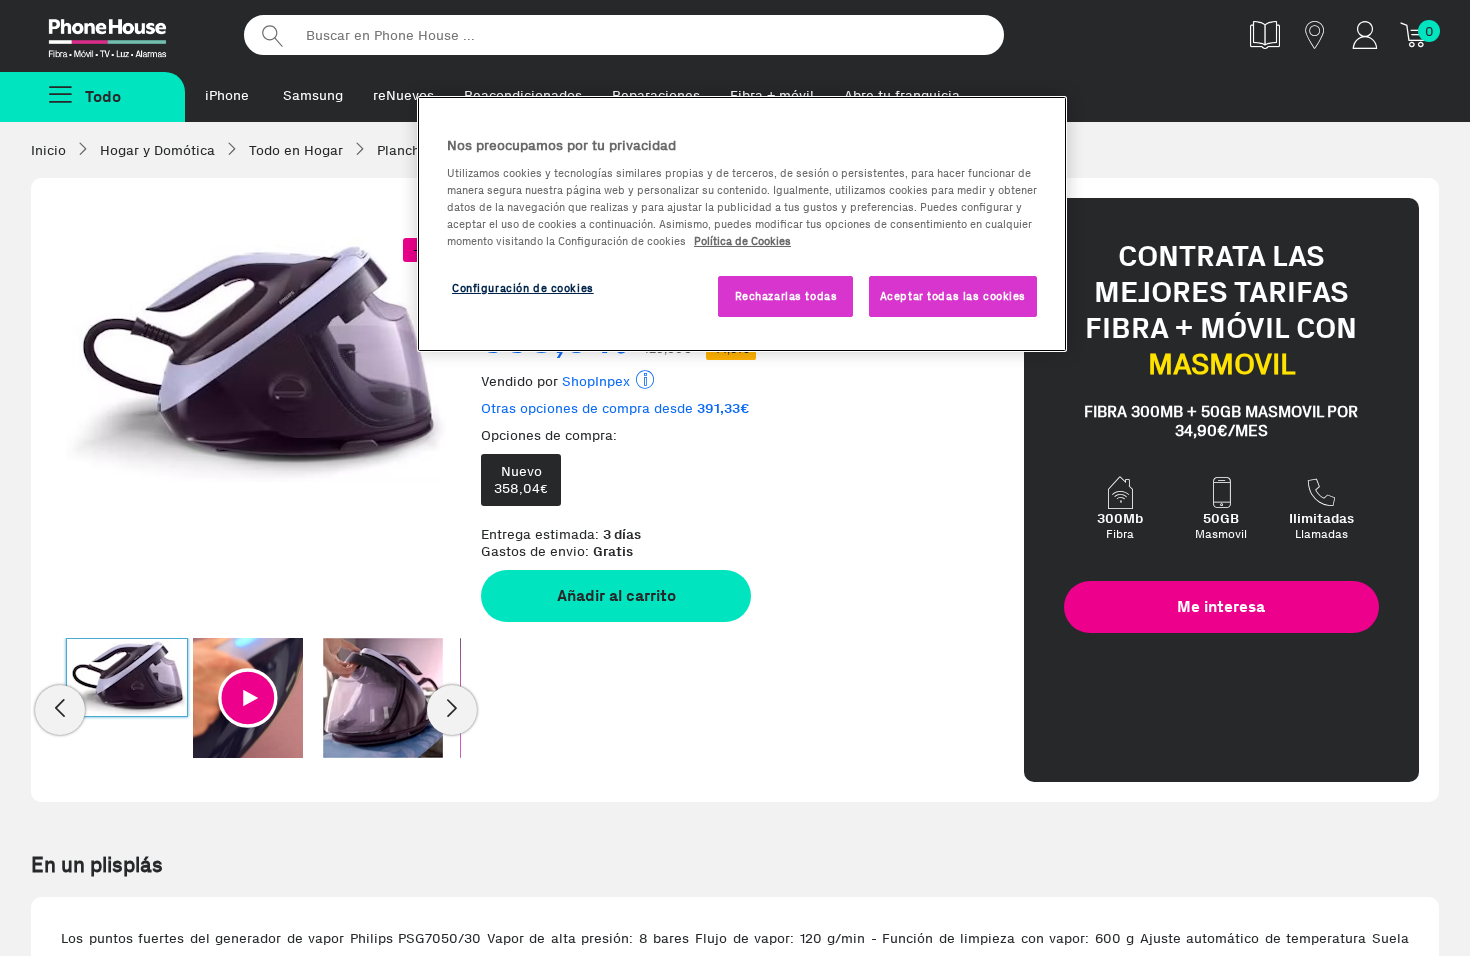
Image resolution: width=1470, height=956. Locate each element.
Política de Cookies (742, 241)
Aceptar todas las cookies (953, 296)
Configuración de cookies (523, 288)
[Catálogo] (1265, 34)
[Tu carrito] (1415, 34)
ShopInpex (596, 381)
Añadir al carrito (616, 595)
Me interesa (1221, 606)
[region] (742, 224)
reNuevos (403, 95)
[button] (248, 698)
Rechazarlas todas (786, 296)
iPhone (227, 95)
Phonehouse (125, 34)
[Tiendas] (1315, 34)
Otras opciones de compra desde (615, 408)
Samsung (313, 95)
